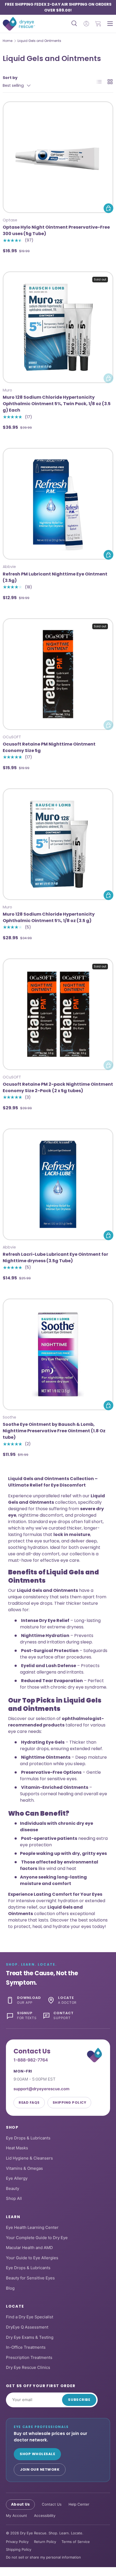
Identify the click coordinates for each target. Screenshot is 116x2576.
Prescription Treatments (29, 2357)
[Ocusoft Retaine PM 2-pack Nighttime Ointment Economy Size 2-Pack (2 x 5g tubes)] (58, 1014)
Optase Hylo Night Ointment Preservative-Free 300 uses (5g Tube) (56, 230)
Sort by (10, 78)
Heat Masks (17, 2148)
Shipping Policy (69, 2102)
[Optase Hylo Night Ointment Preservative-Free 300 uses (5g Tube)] (58, 157)
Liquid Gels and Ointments (39, 41)
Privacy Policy (17, 2542)
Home (8, 41)
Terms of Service (76, 2542)
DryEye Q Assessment (27, 2327)
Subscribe (79, 2400)
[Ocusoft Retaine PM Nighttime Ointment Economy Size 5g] (58, 674)
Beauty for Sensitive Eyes (30, 2278)
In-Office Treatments (26, 2347)
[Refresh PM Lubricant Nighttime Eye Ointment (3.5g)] (58, 504)
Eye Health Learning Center (32, 2227)
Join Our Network (40, 2469)
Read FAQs (29, 2102)
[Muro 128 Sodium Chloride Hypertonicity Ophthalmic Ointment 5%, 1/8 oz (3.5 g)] (58, 844)
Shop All (14, 2198)
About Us (20, 2504)
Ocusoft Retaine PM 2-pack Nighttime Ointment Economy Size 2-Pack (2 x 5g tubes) (58, 1087)
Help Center (79, 2504)
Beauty (13, 2188)
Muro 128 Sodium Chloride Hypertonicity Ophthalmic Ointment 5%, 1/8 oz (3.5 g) (49, 917)
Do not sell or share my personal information (43, 2557)
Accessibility (45, 2516)
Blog (10, 2288)
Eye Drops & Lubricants (28, 2138)
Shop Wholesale (37, 2454)
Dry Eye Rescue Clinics (28, 2367)
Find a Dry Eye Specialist (30, 2317)
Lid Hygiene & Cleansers (29, 2158)
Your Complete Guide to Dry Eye (37, 2238)
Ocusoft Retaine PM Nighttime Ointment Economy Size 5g (49, 747)
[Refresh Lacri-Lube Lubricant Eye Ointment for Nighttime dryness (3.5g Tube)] (58, 1184)
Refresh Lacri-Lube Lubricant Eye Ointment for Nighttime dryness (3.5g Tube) (55, 1258)
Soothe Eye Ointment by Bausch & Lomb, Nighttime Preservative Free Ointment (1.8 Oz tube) (54, 1431)
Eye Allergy (17, 2178)
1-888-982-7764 (31, 2060)
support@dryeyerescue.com (41, 2089)
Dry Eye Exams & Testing (30, 2337)
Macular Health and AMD (29, 2248)
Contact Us (52, 2504)
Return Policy (45, 2542)
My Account (16, 2516)
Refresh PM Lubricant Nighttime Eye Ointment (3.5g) (55, 577)
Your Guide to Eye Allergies (32, 2258)
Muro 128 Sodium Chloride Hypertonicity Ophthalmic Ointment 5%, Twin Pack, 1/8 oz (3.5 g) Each (57, 404)
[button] (98, 24)
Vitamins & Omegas (24, 2168)
